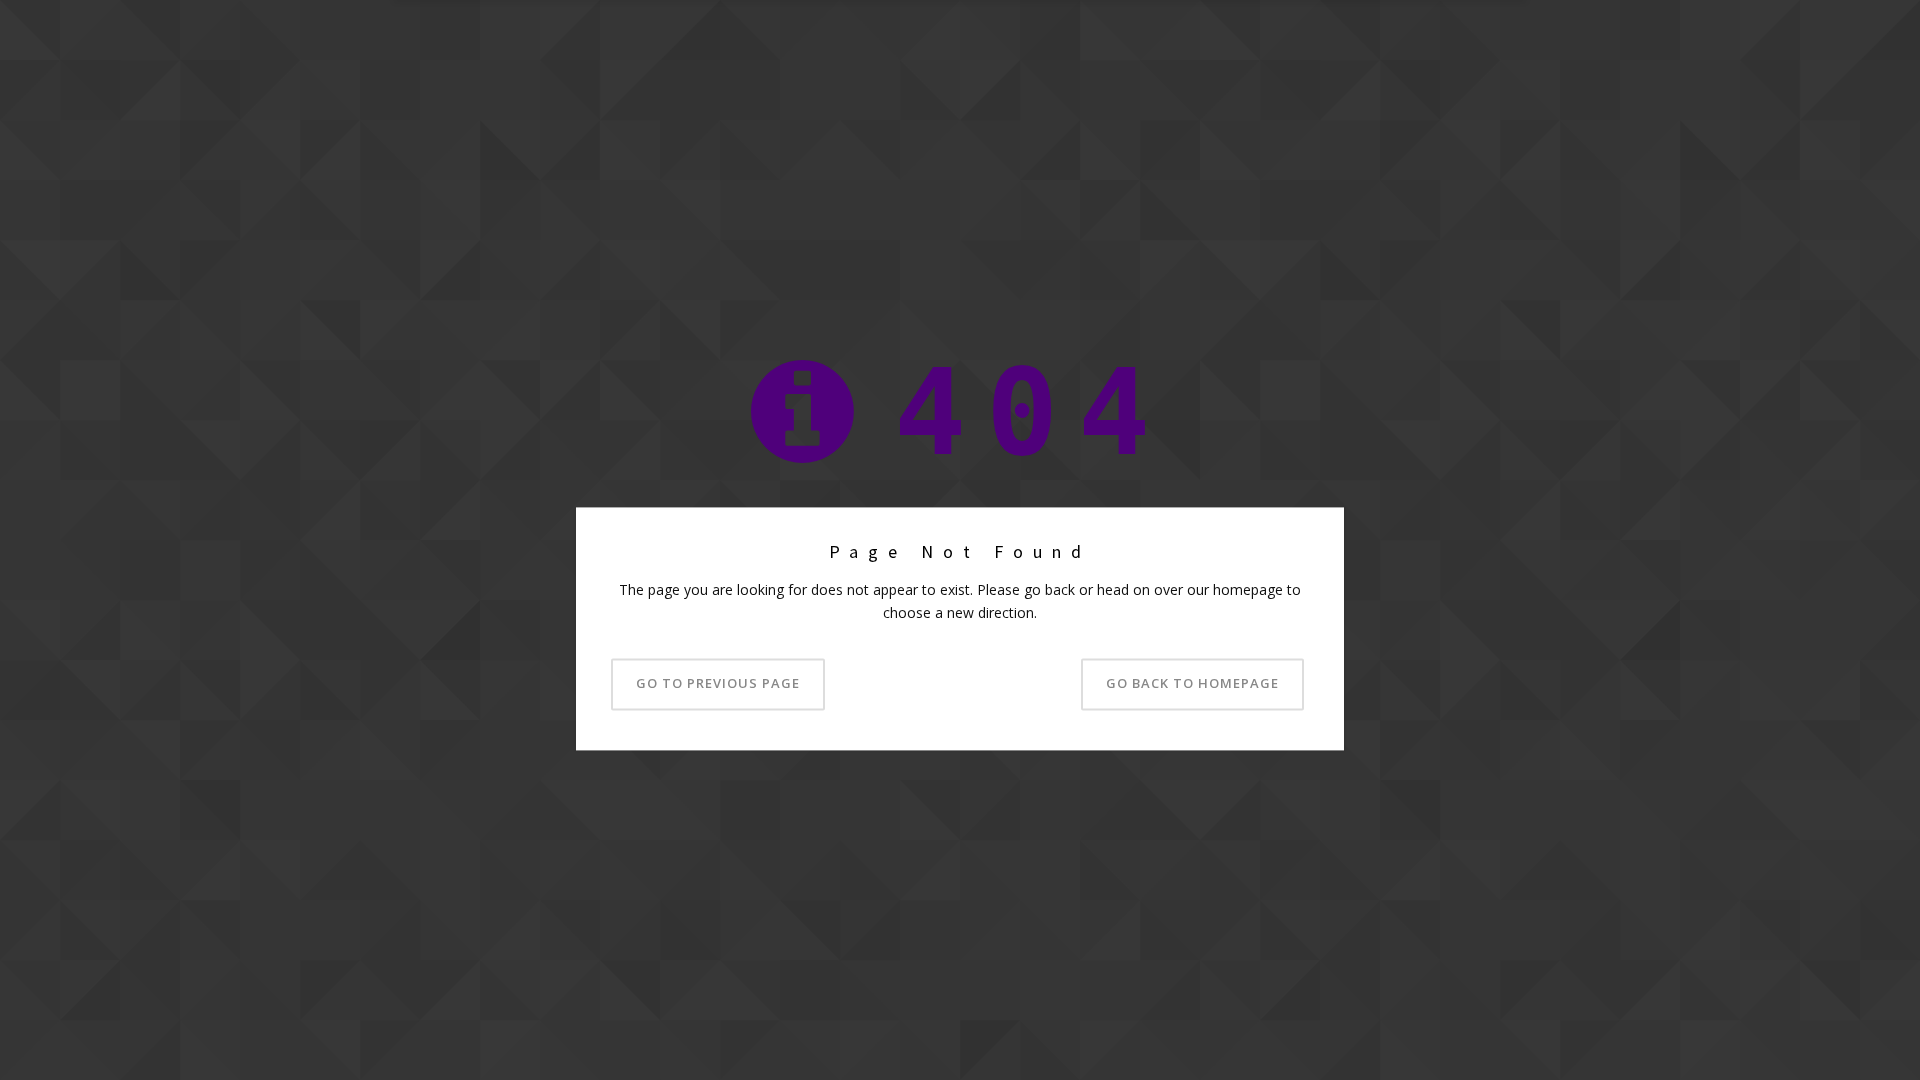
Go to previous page (718, 684)
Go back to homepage (1192, 684)
